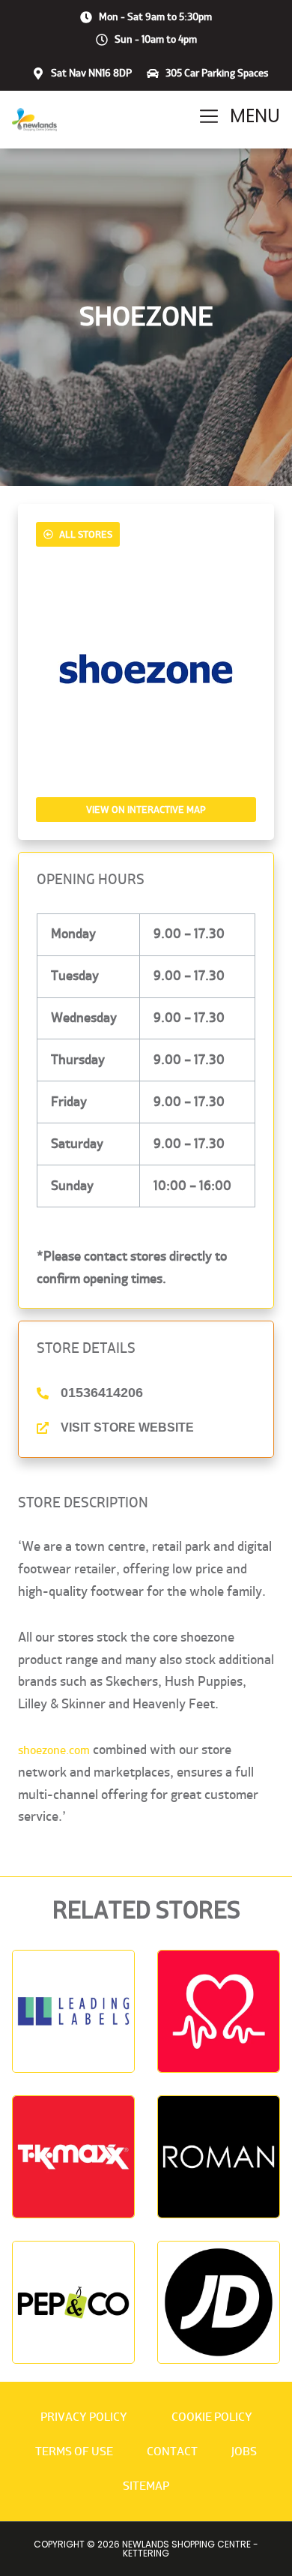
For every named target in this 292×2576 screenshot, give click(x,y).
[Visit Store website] (43, 1428)
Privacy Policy (84, 2417)
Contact (172, 2451)
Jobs (244, 2451)
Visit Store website (127, 1427)
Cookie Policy (212, 2417)
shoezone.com (54, 1750)
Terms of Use (74, 2451)
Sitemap (146, 2486)
